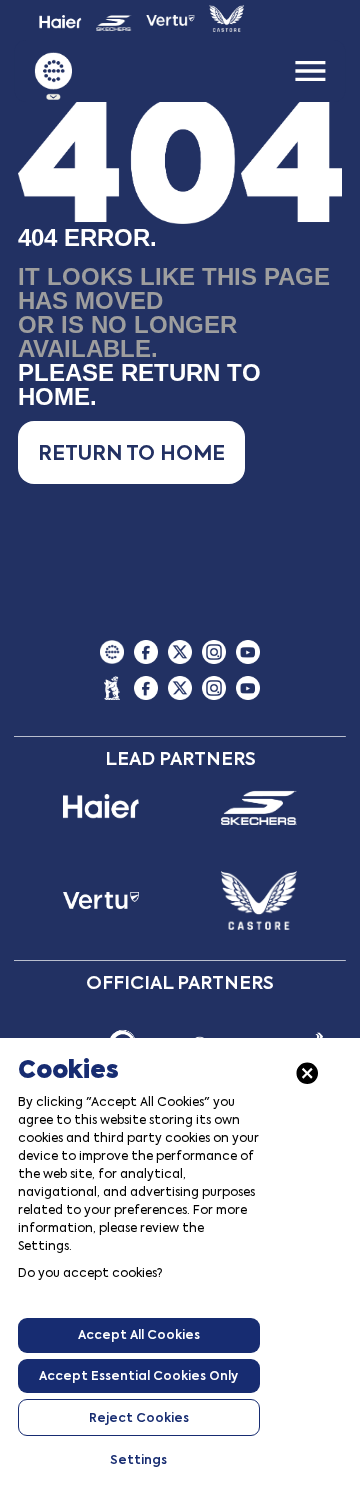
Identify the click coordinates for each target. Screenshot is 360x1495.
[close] (307, 1073)
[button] (131, 452)
